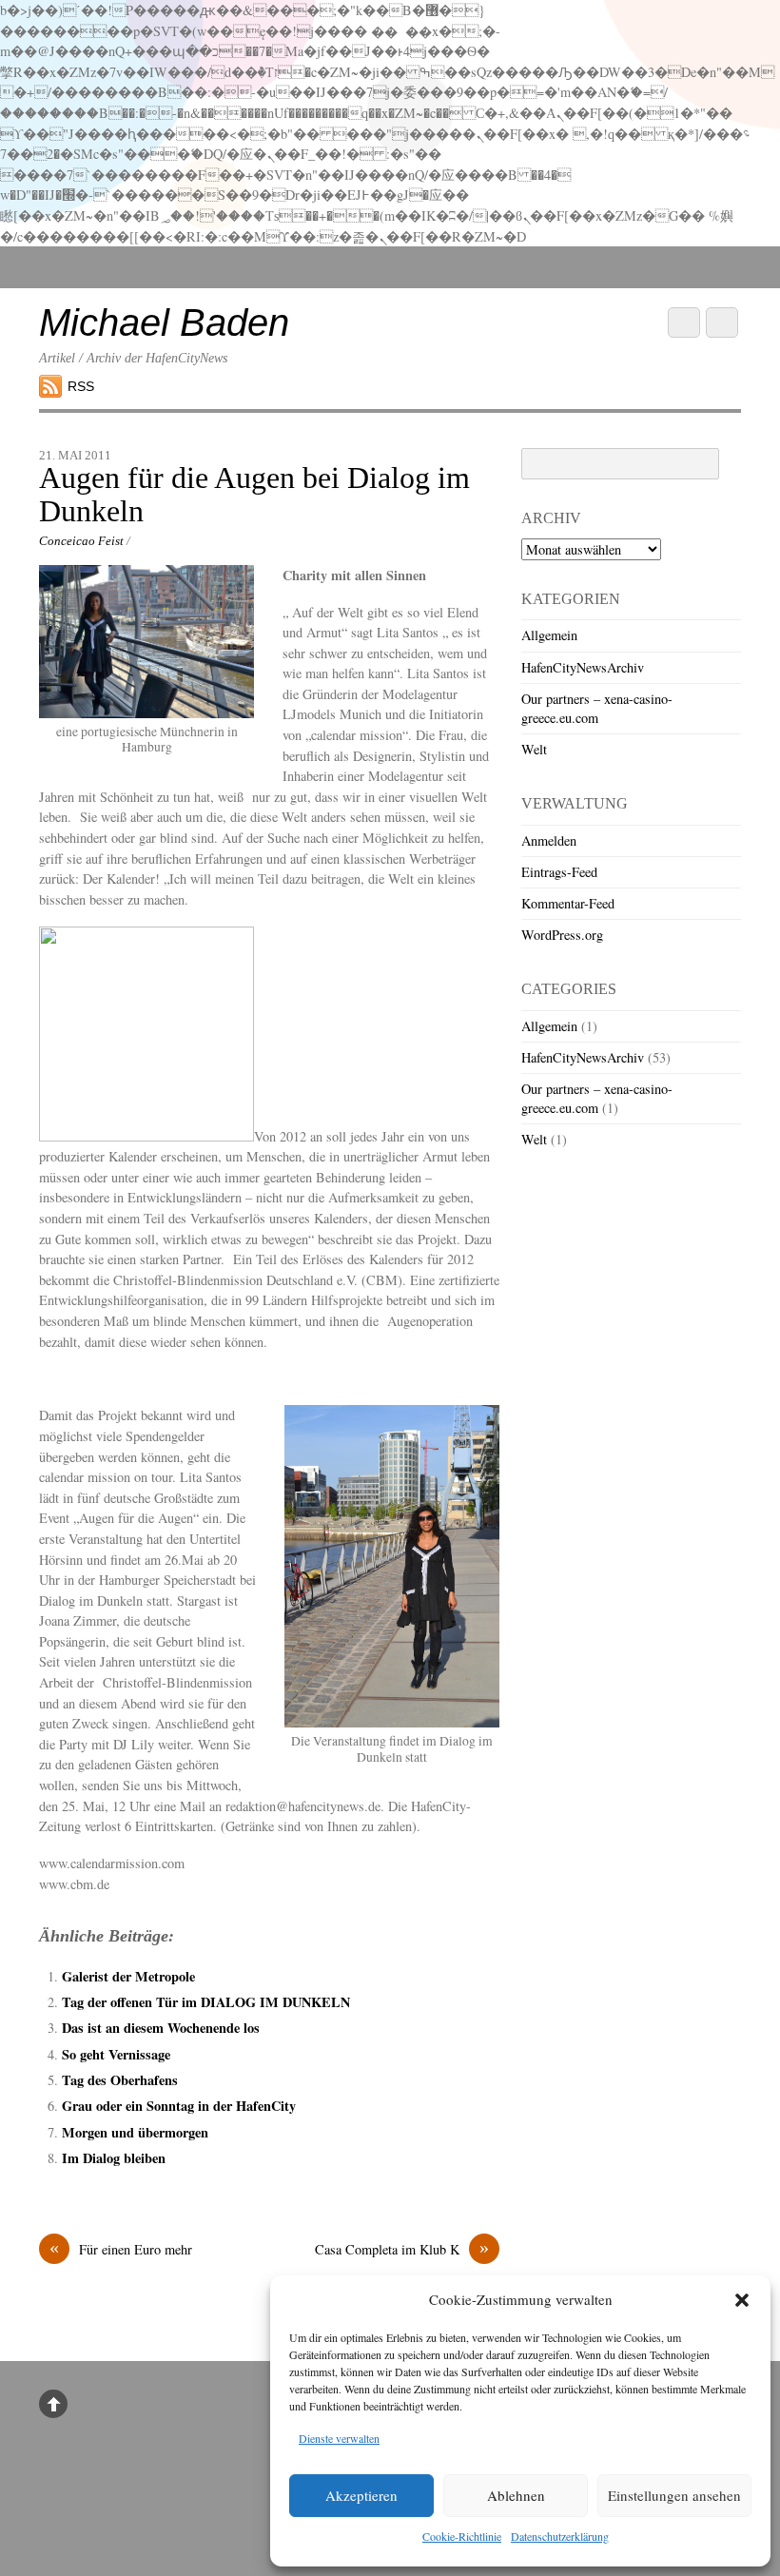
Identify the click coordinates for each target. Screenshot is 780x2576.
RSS (81, 386)
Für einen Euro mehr (121, 2249)
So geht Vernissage (116, 2054)
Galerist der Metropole (128, 1976)
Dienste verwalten (339, 2438)
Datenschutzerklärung (560, 2536)
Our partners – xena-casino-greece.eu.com (597, 708)
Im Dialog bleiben (114, 2158)
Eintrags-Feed (559, 872)
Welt (534, 749)
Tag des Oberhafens (120, 2080)
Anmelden (549, 840)
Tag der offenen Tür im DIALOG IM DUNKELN (206, 2002)
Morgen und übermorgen (135, 2132)
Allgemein (549, 635)
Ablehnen (516, 2495)
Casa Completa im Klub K (402, 2249)
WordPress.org (562, 935)
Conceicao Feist (81, 541)
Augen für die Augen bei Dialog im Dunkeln (254, 495)
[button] (742, 2300)
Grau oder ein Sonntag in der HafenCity (179, 2106)
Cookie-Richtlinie (462, 2536)
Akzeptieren (361, 2495)
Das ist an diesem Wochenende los (161, 2028)
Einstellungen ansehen (674, 2495)
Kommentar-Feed (568, 903)
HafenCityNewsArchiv (583, 667)
